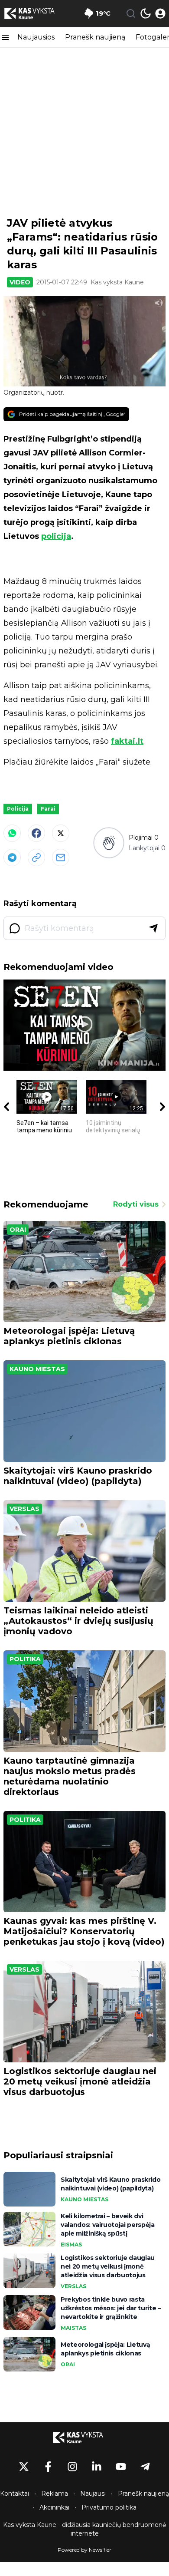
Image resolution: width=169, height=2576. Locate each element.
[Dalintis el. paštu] (61, 858)
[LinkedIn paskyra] (97, 2467)
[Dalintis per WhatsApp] (12, 833)
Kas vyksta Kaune (117, 282)
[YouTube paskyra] (121, 2467)
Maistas (73, 2328)
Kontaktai (15, 2494)
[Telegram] (12, 858)
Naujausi (93, 2494)
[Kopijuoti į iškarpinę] (36, 858)
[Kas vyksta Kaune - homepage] (36, 13)
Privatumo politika (109, 2507)
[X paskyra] (24, 2467)
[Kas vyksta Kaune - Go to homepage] (84, 2437)
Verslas (24, 1509)
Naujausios (36, 37)
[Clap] (109, 843)
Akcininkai (54, 2507)
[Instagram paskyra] (72, 2467)
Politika (25, 1659)
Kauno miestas (37, 1369)
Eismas (71, 2245)
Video (20, 282)
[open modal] (160, 13)
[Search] (131, 13)
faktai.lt (127, 741)
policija (56, 536)
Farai (48, 809)
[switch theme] (146, 13)
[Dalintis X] (61, 833)
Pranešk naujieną (95, 37)
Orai (18, 1230)
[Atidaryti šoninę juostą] (5, 37)
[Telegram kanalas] (145, 2467)
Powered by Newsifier (84, 2550)
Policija (18, 809)
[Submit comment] (153, 928)
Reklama (55, 2494)
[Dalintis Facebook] (36, 833)
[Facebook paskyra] (48, 2467)
